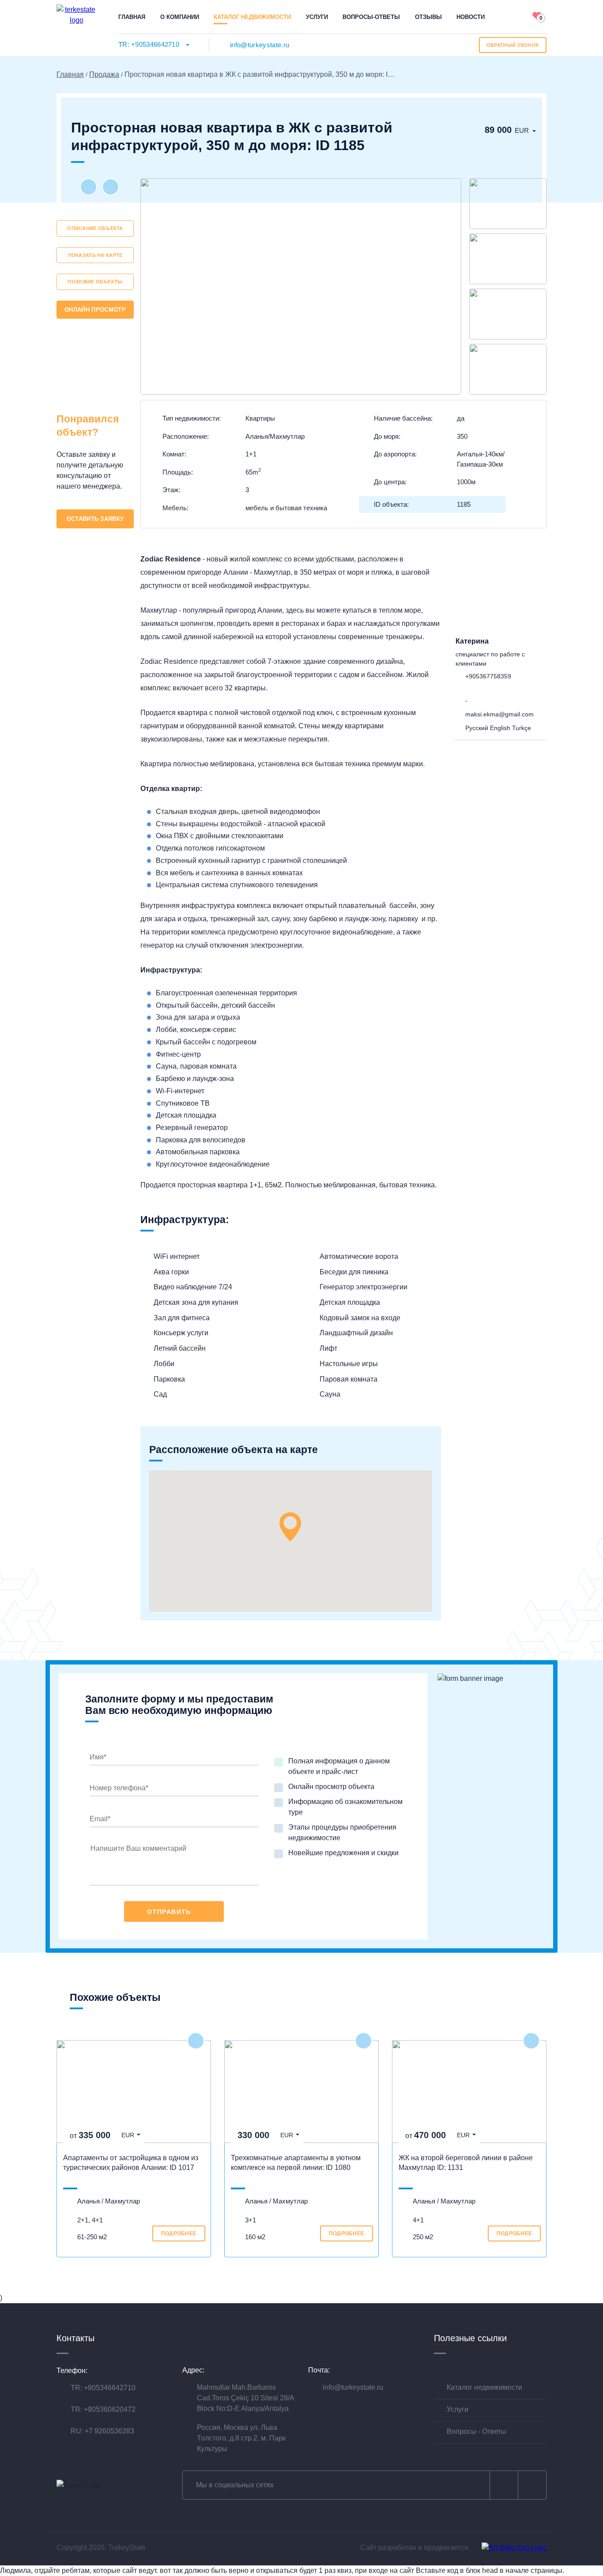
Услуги (317, 17)
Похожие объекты (95, 282)
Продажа (104, 74)
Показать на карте (95, 255)
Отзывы (428, 17)
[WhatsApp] (487, 689)
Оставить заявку (95, 519)
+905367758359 (488, 676)
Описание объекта (95, 228)
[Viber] (473, 689)
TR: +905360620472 (103, 2409)
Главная (132, 17)
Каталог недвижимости (252, 17)
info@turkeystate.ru (260, 45)
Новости (471, 17)
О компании (180, 17)
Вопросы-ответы (371, 17)
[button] (290, 1527)
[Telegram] (501, 689)
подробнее (179, 2233)
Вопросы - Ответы (477, 2431)
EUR (522, 130)
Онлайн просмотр (95, 310)
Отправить (169, 1912)
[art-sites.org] (514, 2548)
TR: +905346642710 (149, 44)
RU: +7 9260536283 (102, 2431)
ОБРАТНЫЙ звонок (513, 45)
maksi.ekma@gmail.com (499, 714)
